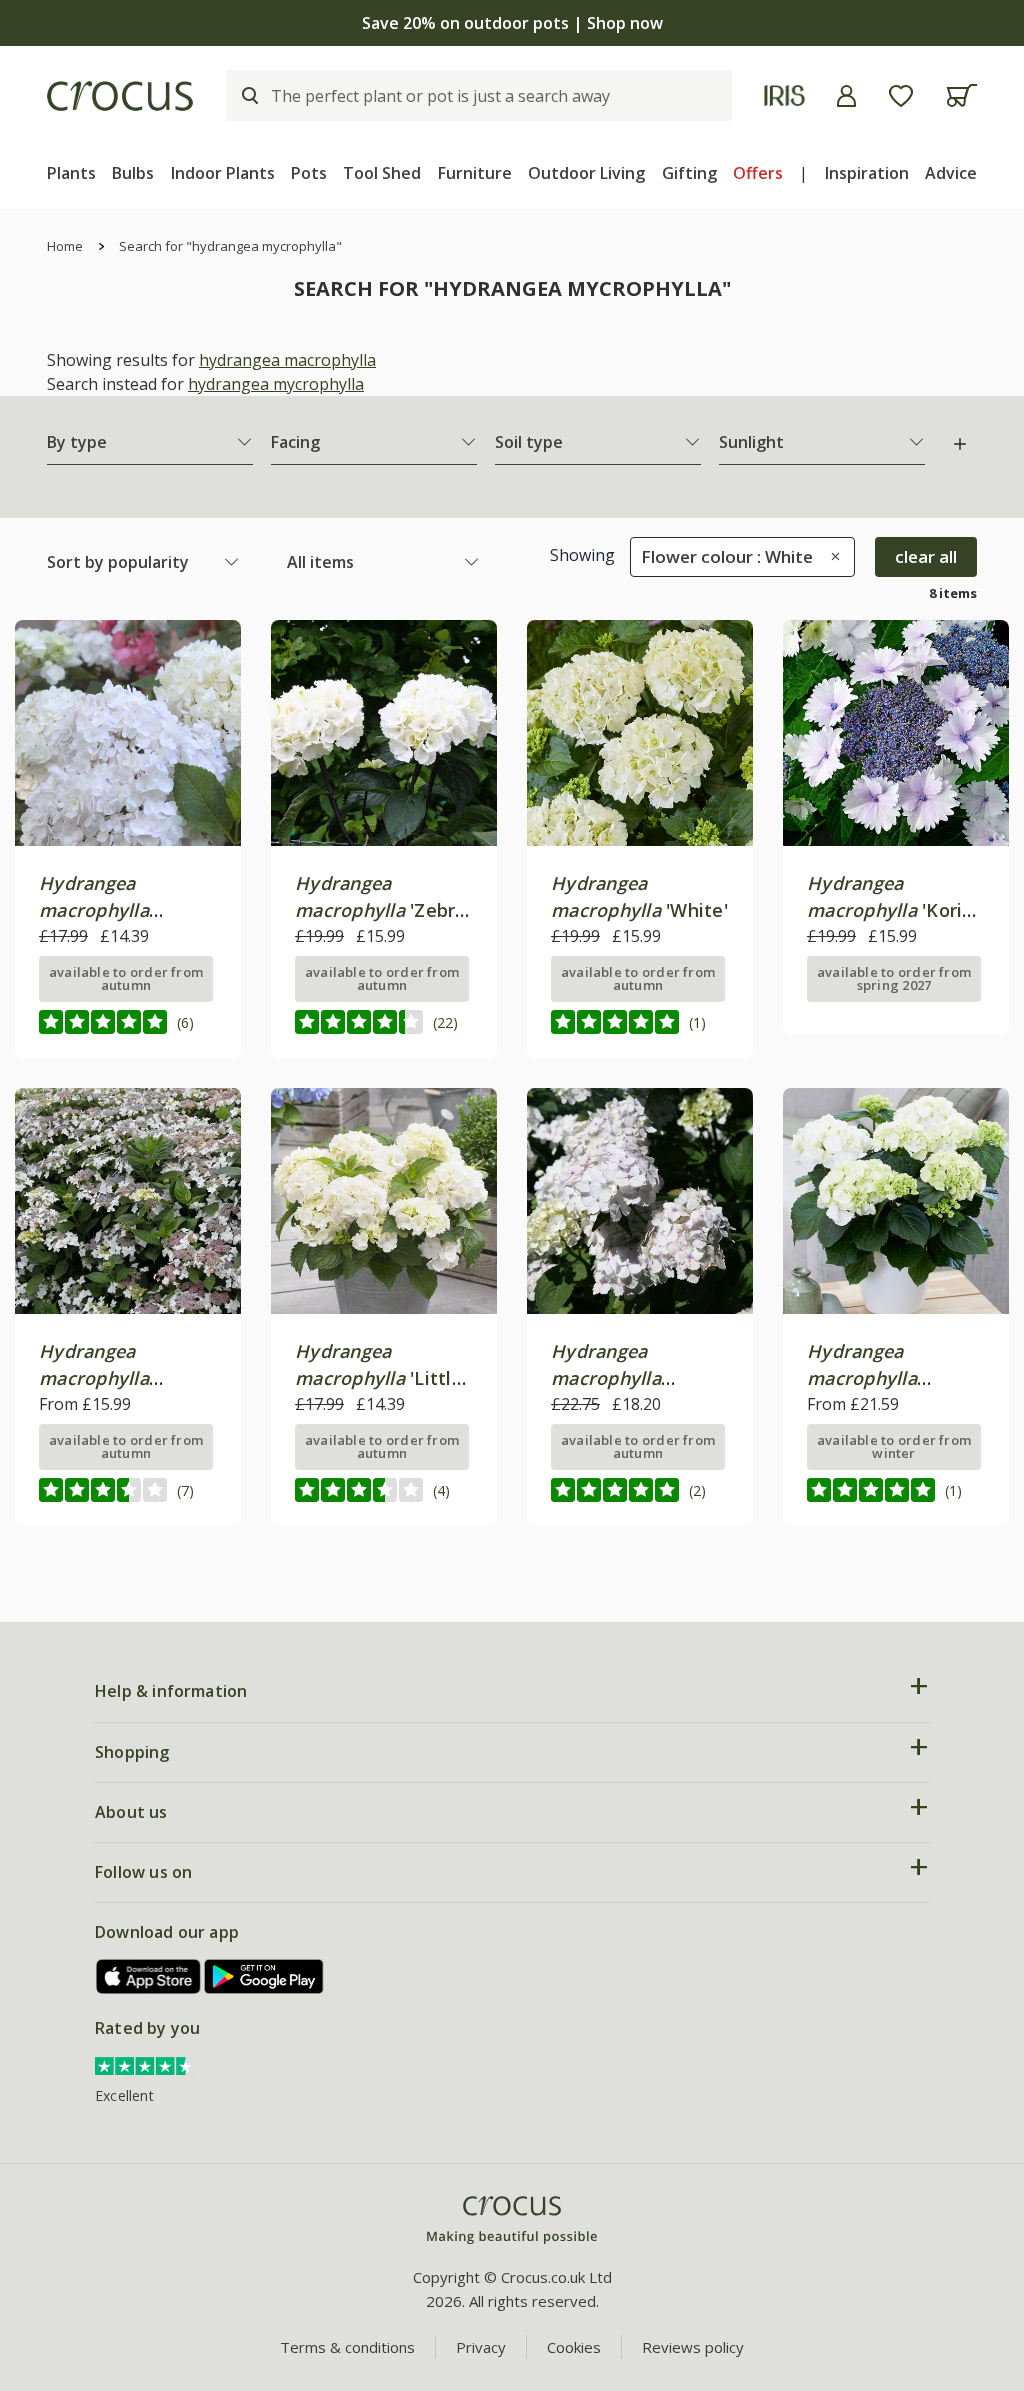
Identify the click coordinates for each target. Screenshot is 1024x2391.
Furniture (475, 173)
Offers (758, 173)
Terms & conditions (347, 2347)
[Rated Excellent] (145, 2064)
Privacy (481, 2347)
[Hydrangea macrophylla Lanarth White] (128, 1201)
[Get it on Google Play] (264, 1976)
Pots (309, 173)
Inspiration (867, 173)
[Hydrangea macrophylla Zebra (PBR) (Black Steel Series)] (384, 733)
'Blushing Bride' (108, 910)
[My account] (846, 96)
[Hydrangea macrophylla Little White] (384, 1201)
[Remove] (830, 556)
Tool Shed (382, 173)
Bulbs (133, 173)
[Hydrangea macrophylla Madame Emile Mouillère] (640, 1201)
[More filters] (960, 444)
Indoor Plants (223, 173)
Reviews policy (693, 2347)
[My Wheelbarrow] (961, 95)
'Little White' (379, 1378)
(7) (185, 1490)
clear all (926, 556)
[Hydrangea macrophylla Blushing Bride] (128, 733)
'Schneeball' (862, 1378)
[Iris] (784, 95)
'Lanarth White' (108, 1378)
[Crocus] (120, 96)
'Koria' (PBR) (892, 910)
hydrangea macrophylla (287, 360)
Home (65, 246)
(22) (445, 1022)
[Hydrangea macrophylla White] (640, 733)
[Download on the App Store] (149, 1976)
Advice (951, 173)
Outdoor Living (586, 173)
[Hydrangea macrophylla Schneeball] (896, 1201)
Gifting (689, 173)
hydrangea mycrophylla (276, 384)
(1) (697, 1022)
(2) (697, 1490)
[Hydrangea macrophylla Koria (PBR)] (896, 733)
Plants (71, 173)
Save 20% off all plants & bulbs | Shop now (512, 23)
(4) (441, 1490)
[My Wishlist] (901, 96)
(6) (185, 1022)
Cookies (574, 2347)
